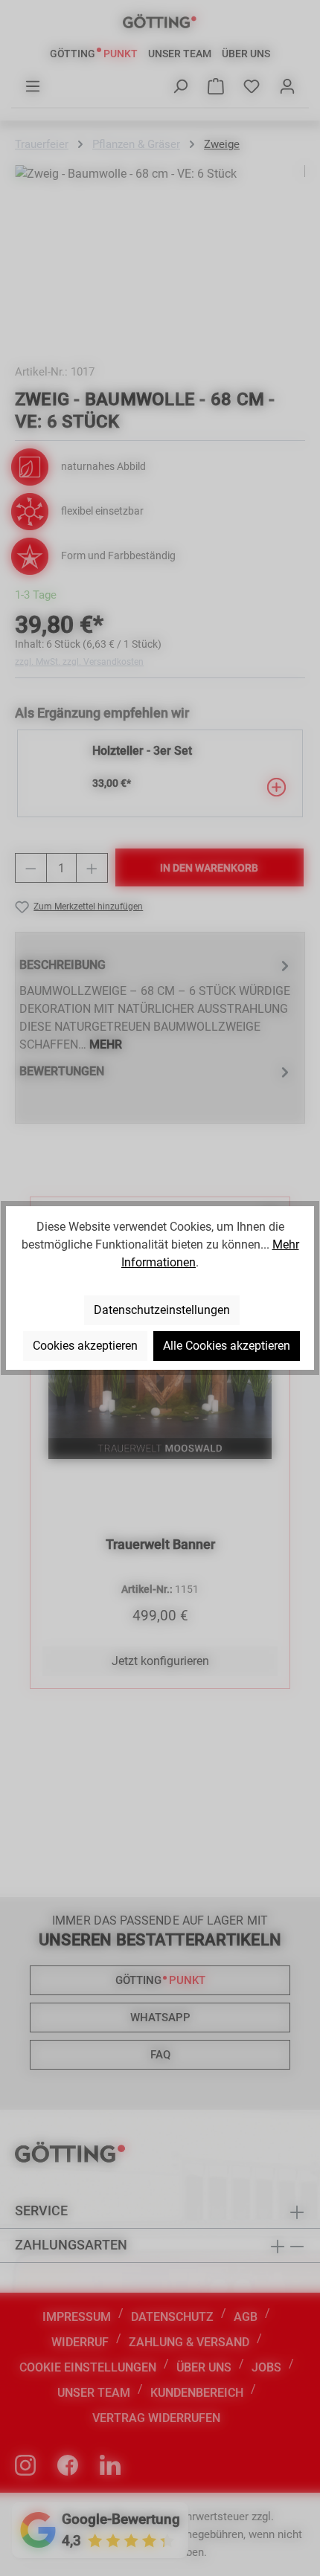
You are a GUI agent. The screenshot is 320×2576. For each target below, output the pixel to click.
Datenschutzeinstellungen (162, 1310)
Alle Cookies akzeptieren (227, 1346)
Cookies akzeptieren (85, 1346)
